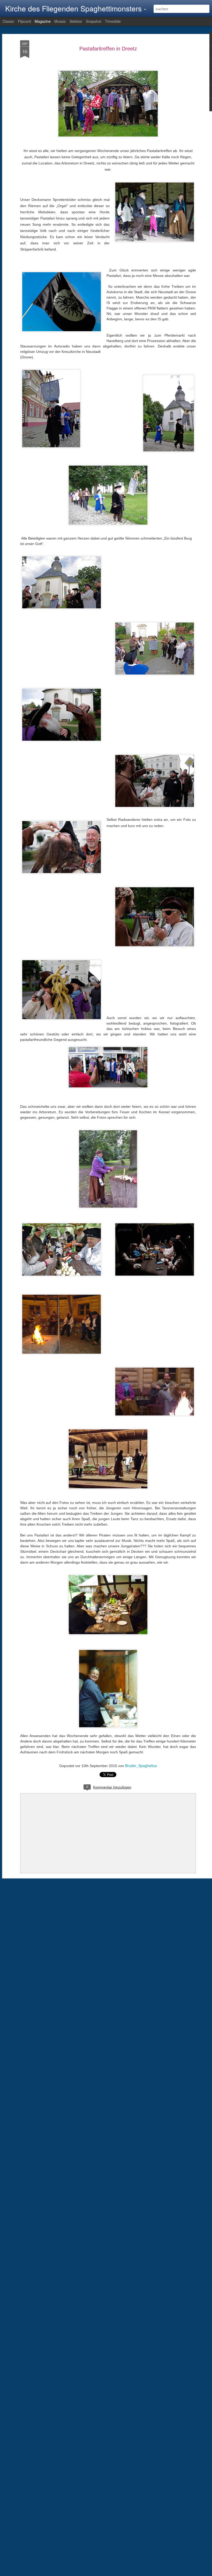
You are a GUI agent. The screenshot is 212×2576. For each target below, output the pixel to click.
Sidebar (76, 21)
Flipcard (24, 21)
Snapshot (94, 21)
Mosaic (60, 21)
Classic (8, 21)
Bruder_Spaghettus (141, 1766)
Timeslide (113, 21)
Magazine (43, 21)
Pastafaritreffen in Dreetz (108, 49)
